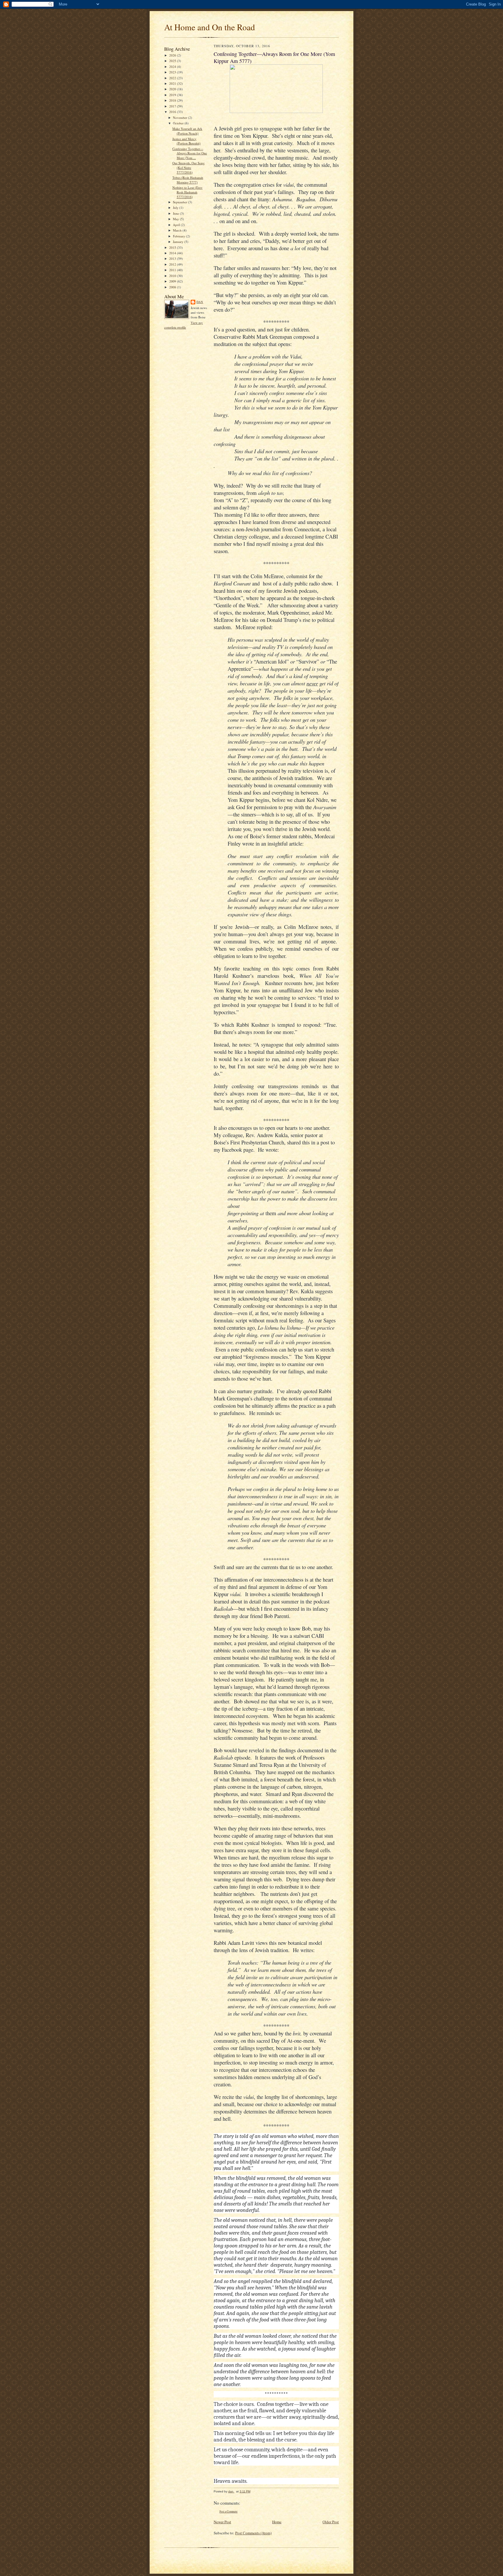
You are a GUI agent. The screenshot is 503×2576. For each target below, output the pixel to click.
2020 (173, 89)
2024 (173, 67)
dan (200, 302)
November (180, 118)
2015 (173, 247)
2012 (173, 264)
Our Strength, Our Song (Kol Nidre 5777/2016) (188, 167)
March (178, 230)
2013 (173, 259)
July (176, 208)
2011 (173, 270)
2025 (173, 61)
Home (277, 2522)
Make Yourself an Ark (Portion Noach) (187, 131)
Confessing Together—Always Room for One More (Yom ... (190, 153)
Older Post (331, 2522)
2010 (173, 276)
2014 (173, 253)
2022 (173, 78)
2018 (173, 100)
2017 (173, 106)
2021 (173, 83)
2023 (173, 72)
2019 (173, 95)
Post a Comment (229, 2511)
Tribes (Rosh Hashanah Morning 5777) (188, 180)
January (179, 242)
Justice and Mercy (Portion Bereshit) (186, 141)
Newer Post (222, 2522)
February (179, 236)
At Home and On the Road (210, 27)
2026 (173, 55)
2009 (173, 281)
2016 (173, 112)
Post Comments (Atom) (253, 2533)
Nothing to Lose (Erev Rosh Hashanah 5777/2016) (187, 192)
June (176, 213)
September (180, 202)
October (179, 123)
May (176, 219)
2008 (173, 287)
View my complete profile (184, 325)
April (177, 225)
